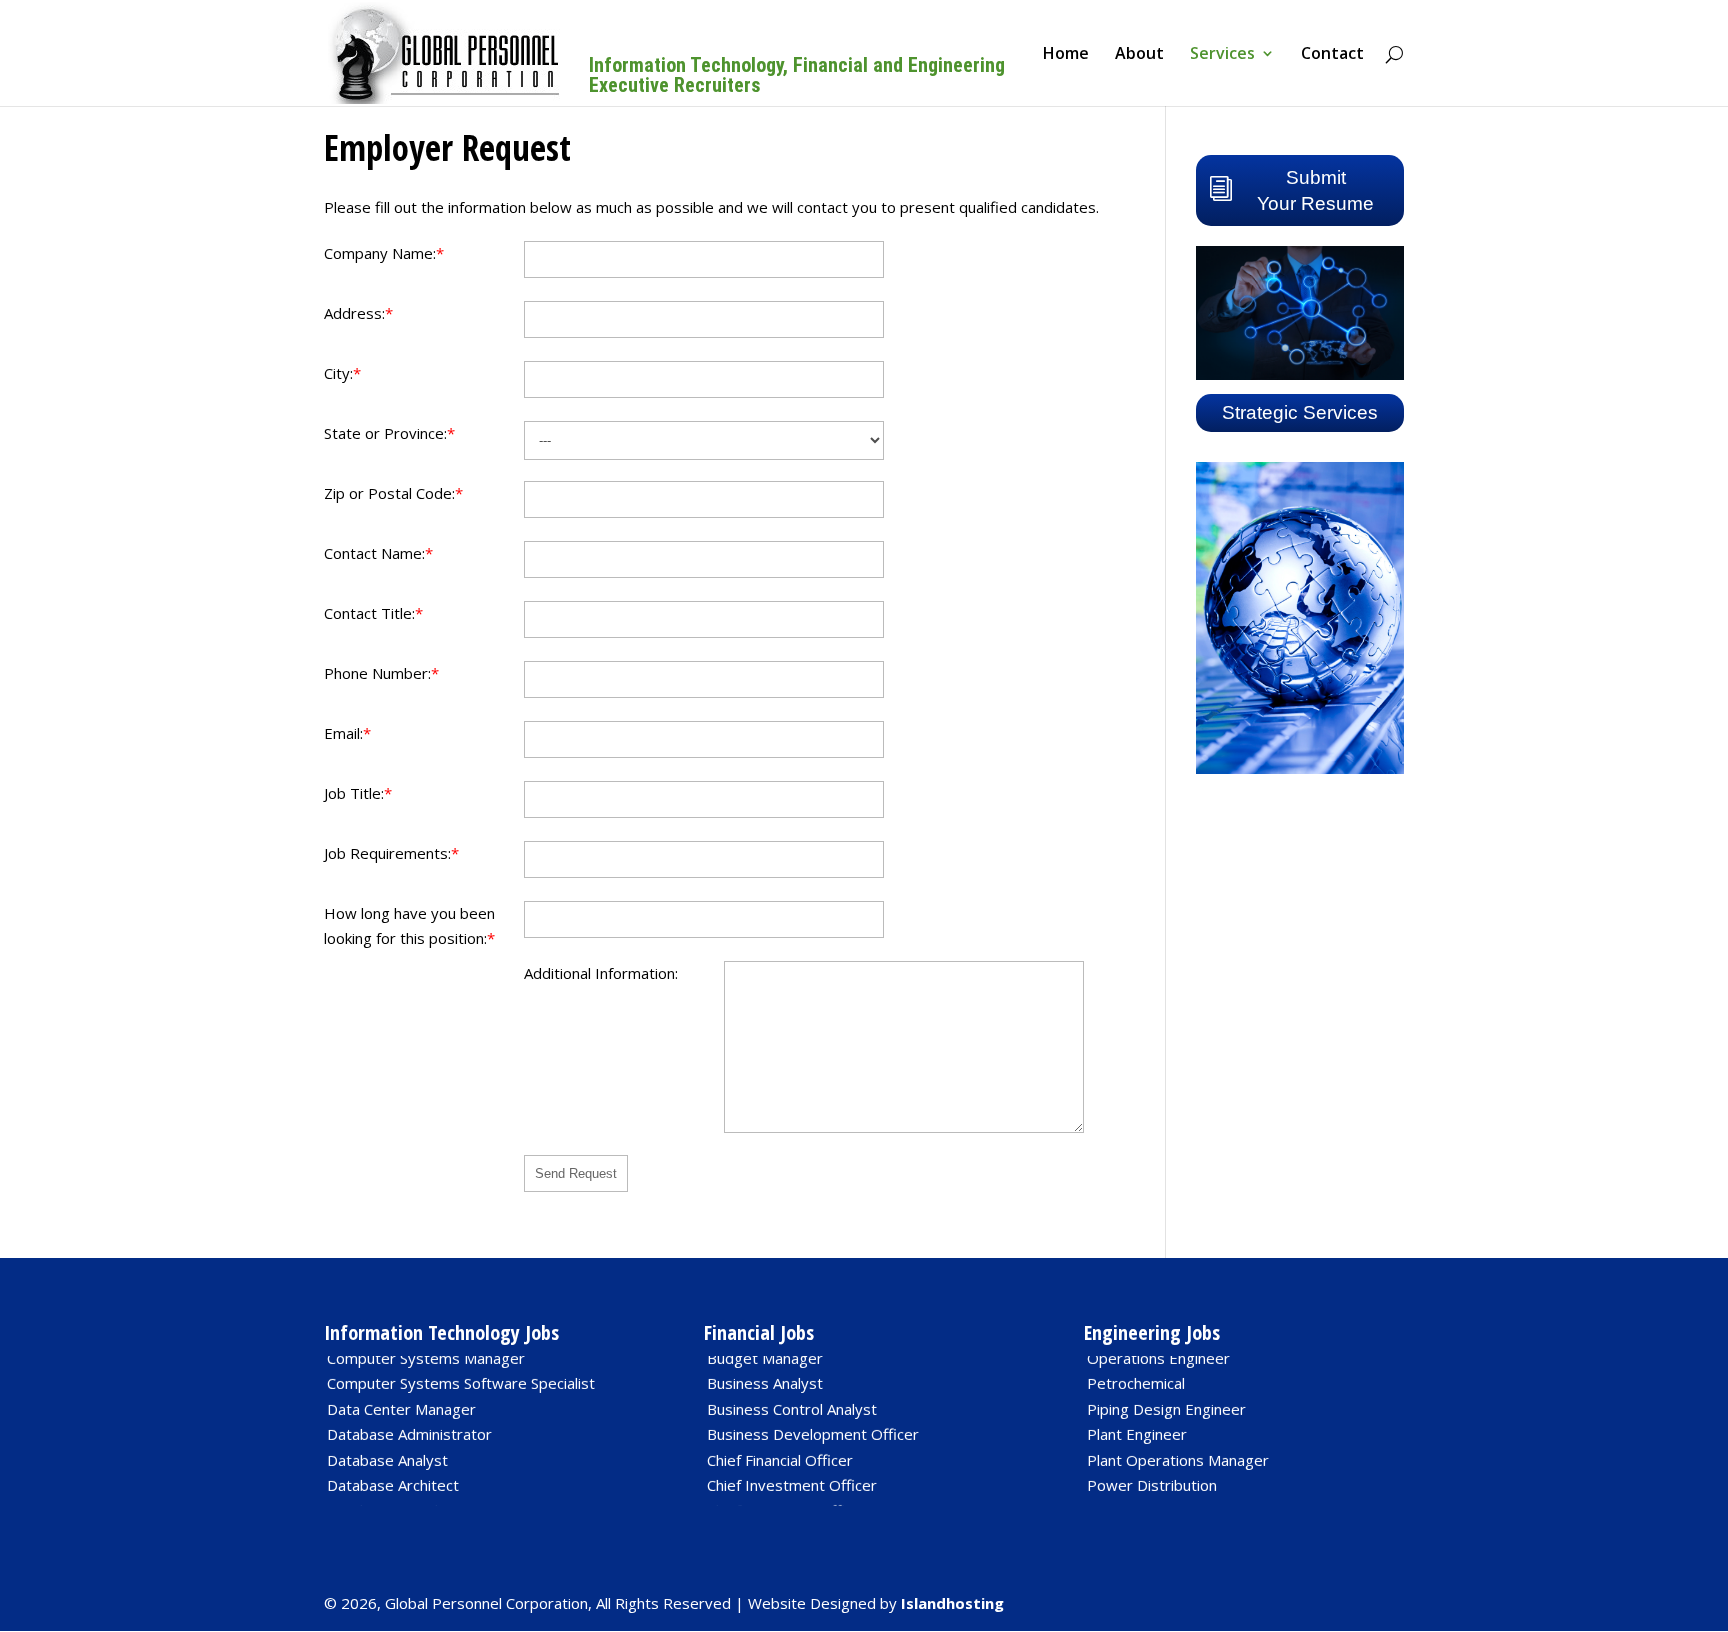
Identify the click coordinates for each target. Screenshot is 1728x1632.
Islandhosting (952, 1603)
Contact (1332, 55)
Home (1066, 55)
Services (1222, 55)
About (1139, 55)
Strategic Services (1300, 412)
